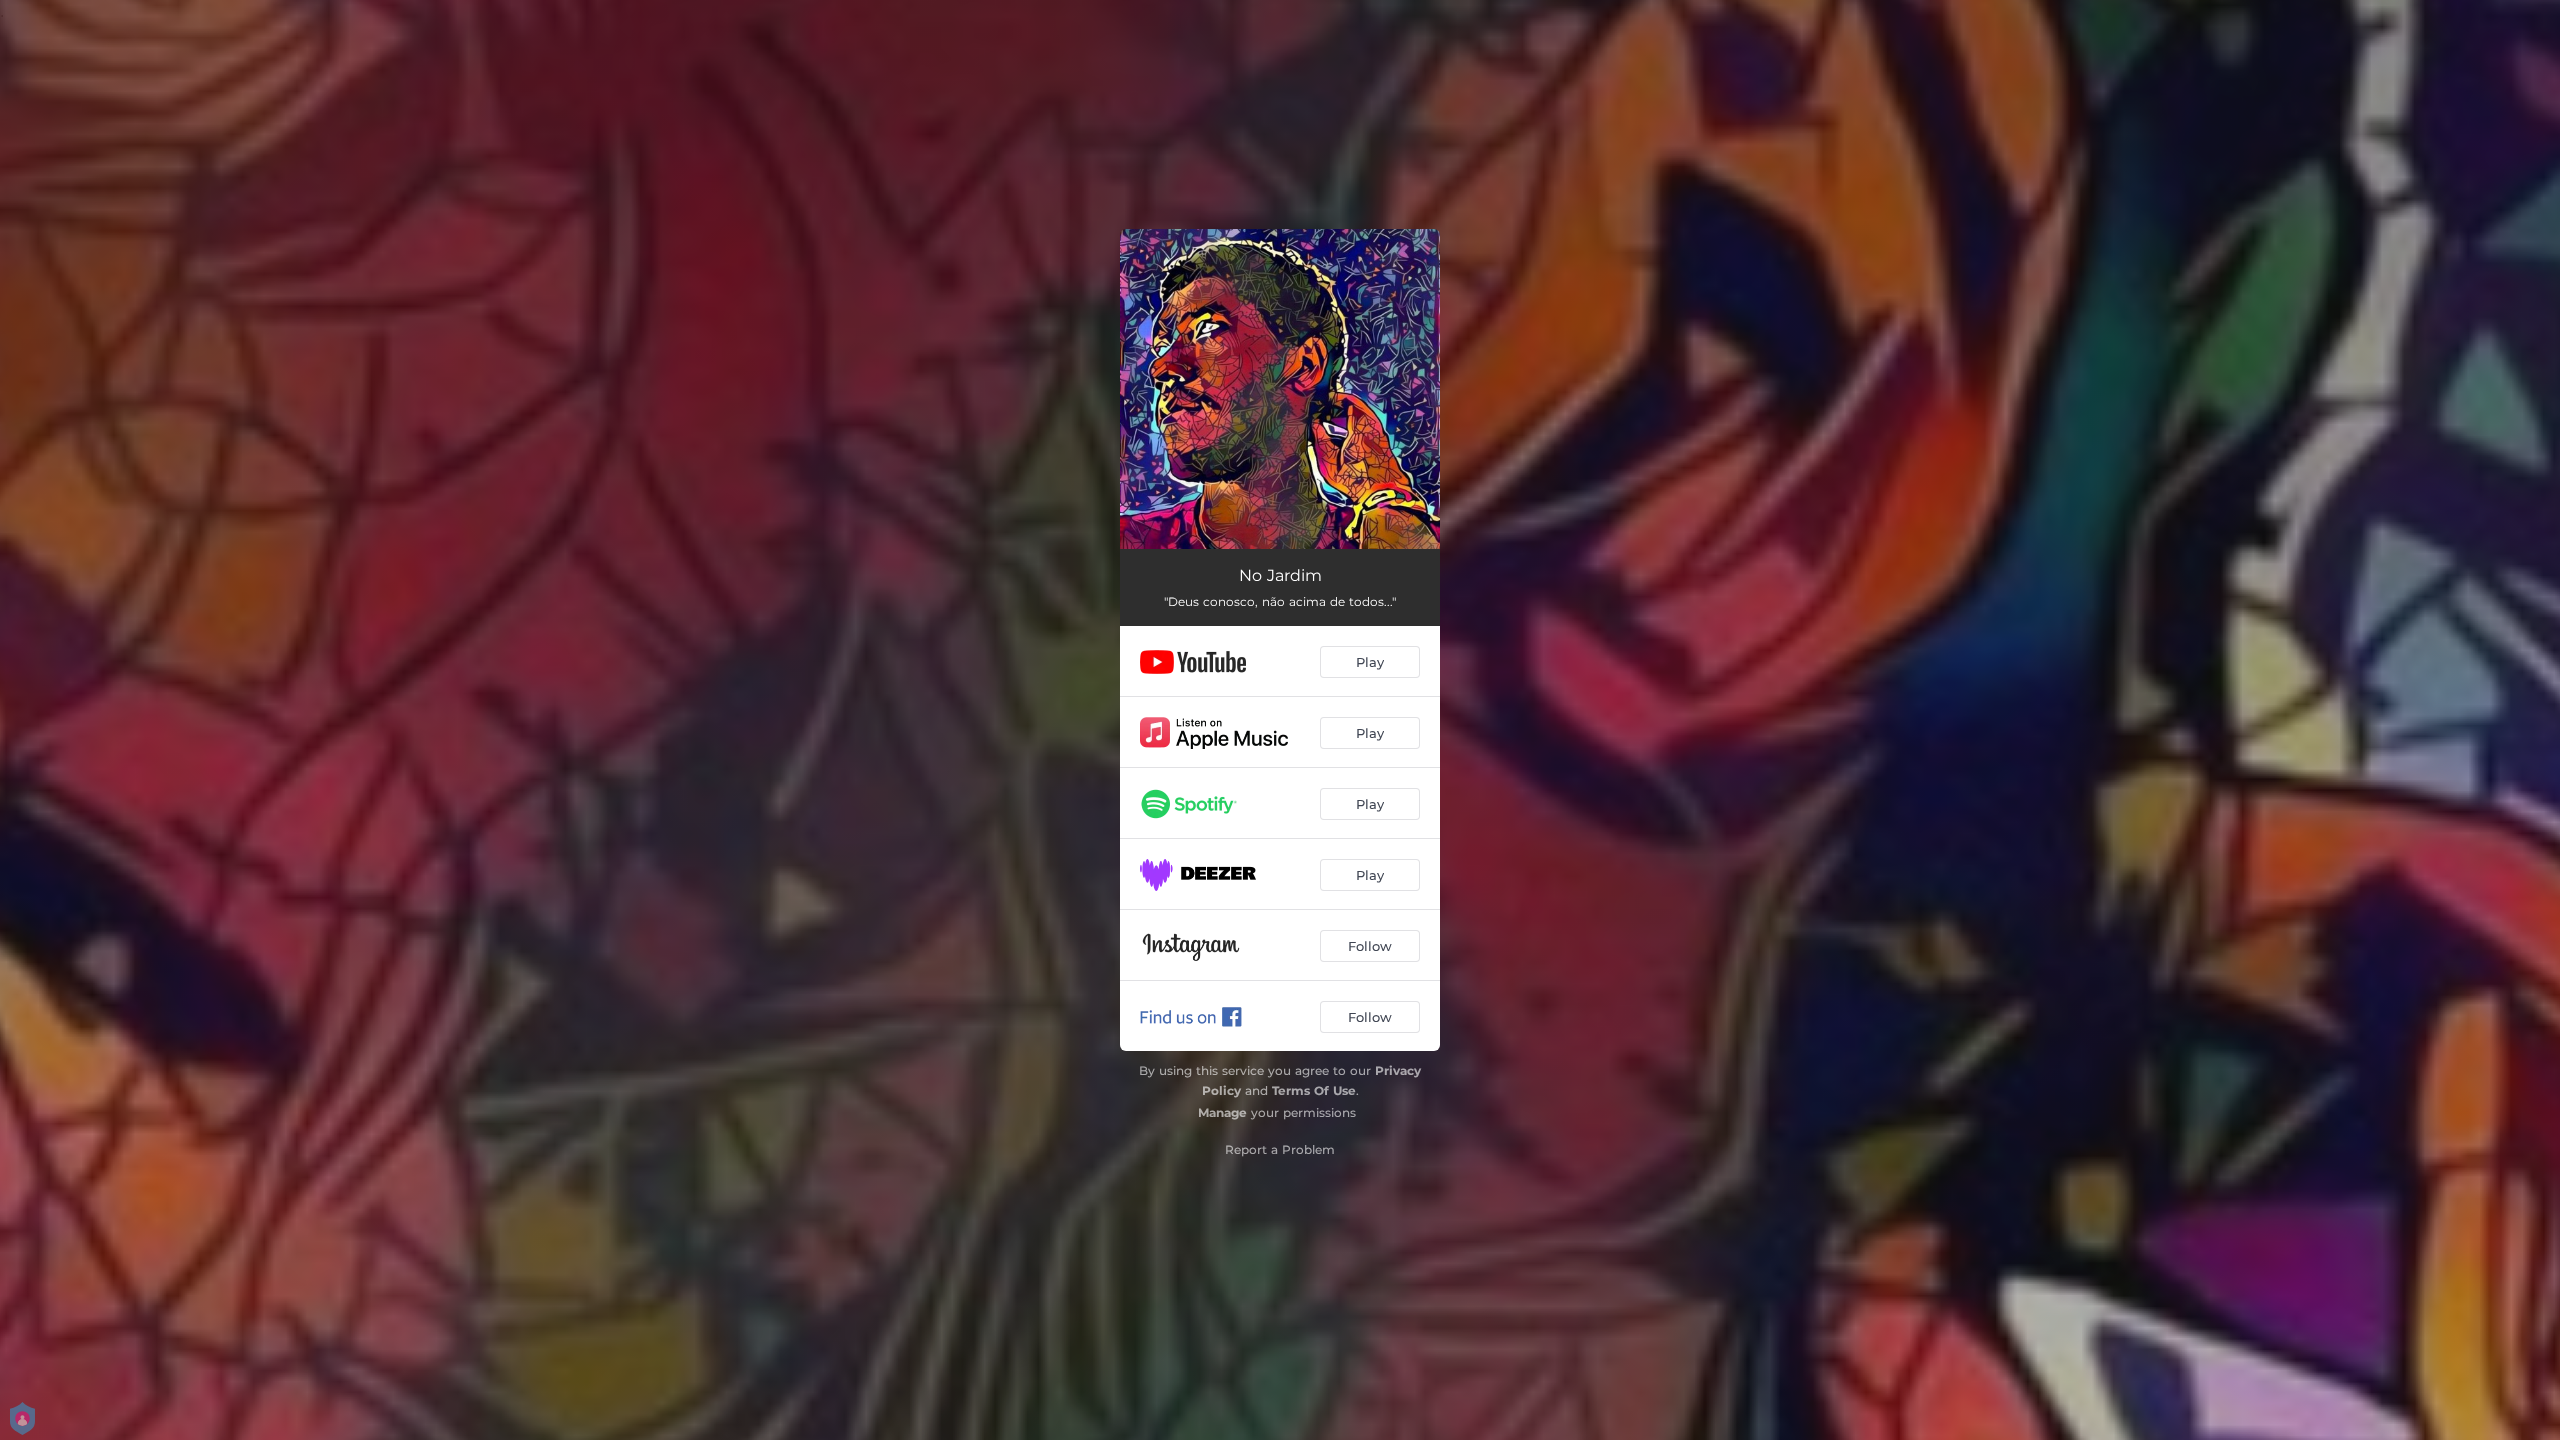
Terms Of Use (1314, 1090)
